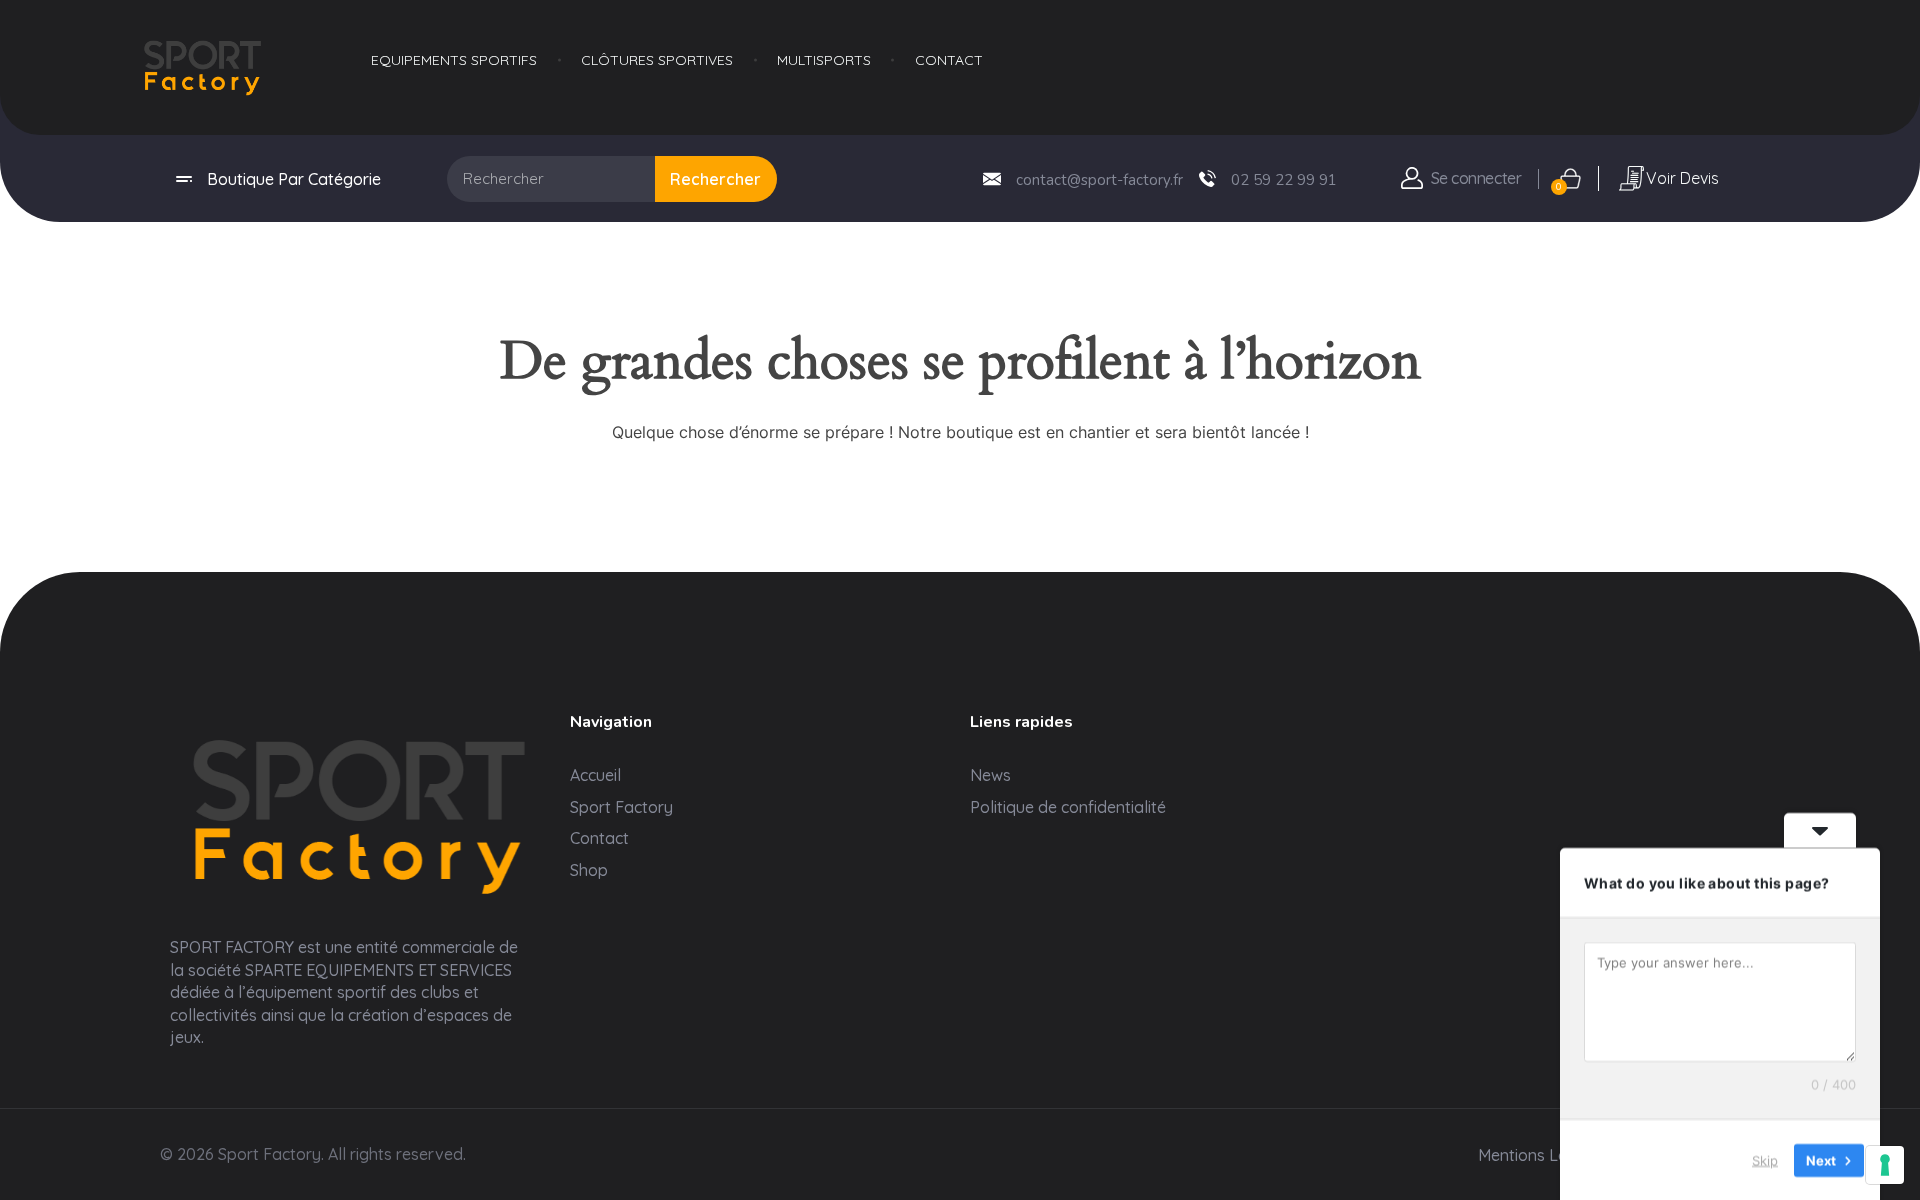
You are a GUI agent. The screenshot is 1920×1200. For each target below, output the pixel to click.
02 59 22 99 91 (1284, 180)
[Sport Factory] (360, 811)
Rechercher (715, 179)
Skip (1765, 1159)
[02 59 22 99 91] (1207, 178)
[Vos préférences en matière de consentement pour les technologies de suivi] (1885, 1165)
